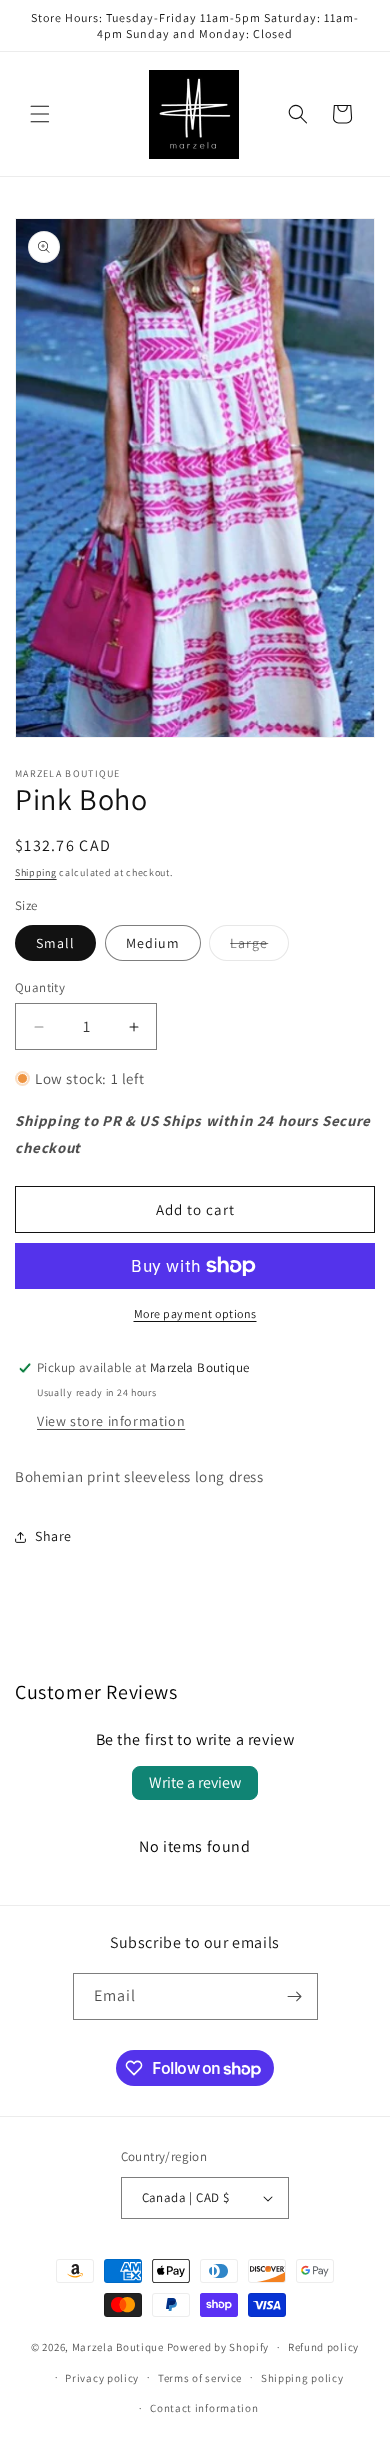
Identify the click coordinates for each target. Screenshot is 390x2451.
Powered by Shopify (218, 2347)
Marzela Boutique (118, 2347)
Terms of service (200, 2378)
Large (259, 947)
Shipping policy (302, 2378)
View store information (111, 1421)
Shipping (36, 872)
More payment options (195, 1313)
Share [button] (53, 1536)
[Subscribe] (295, 1996)
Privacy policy (102, 2378)
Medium (153, 943)
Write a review (195, 1782)
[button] (40, 114)
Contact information (204, 2408)
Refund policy (323, 2347)
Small (55, 943)
